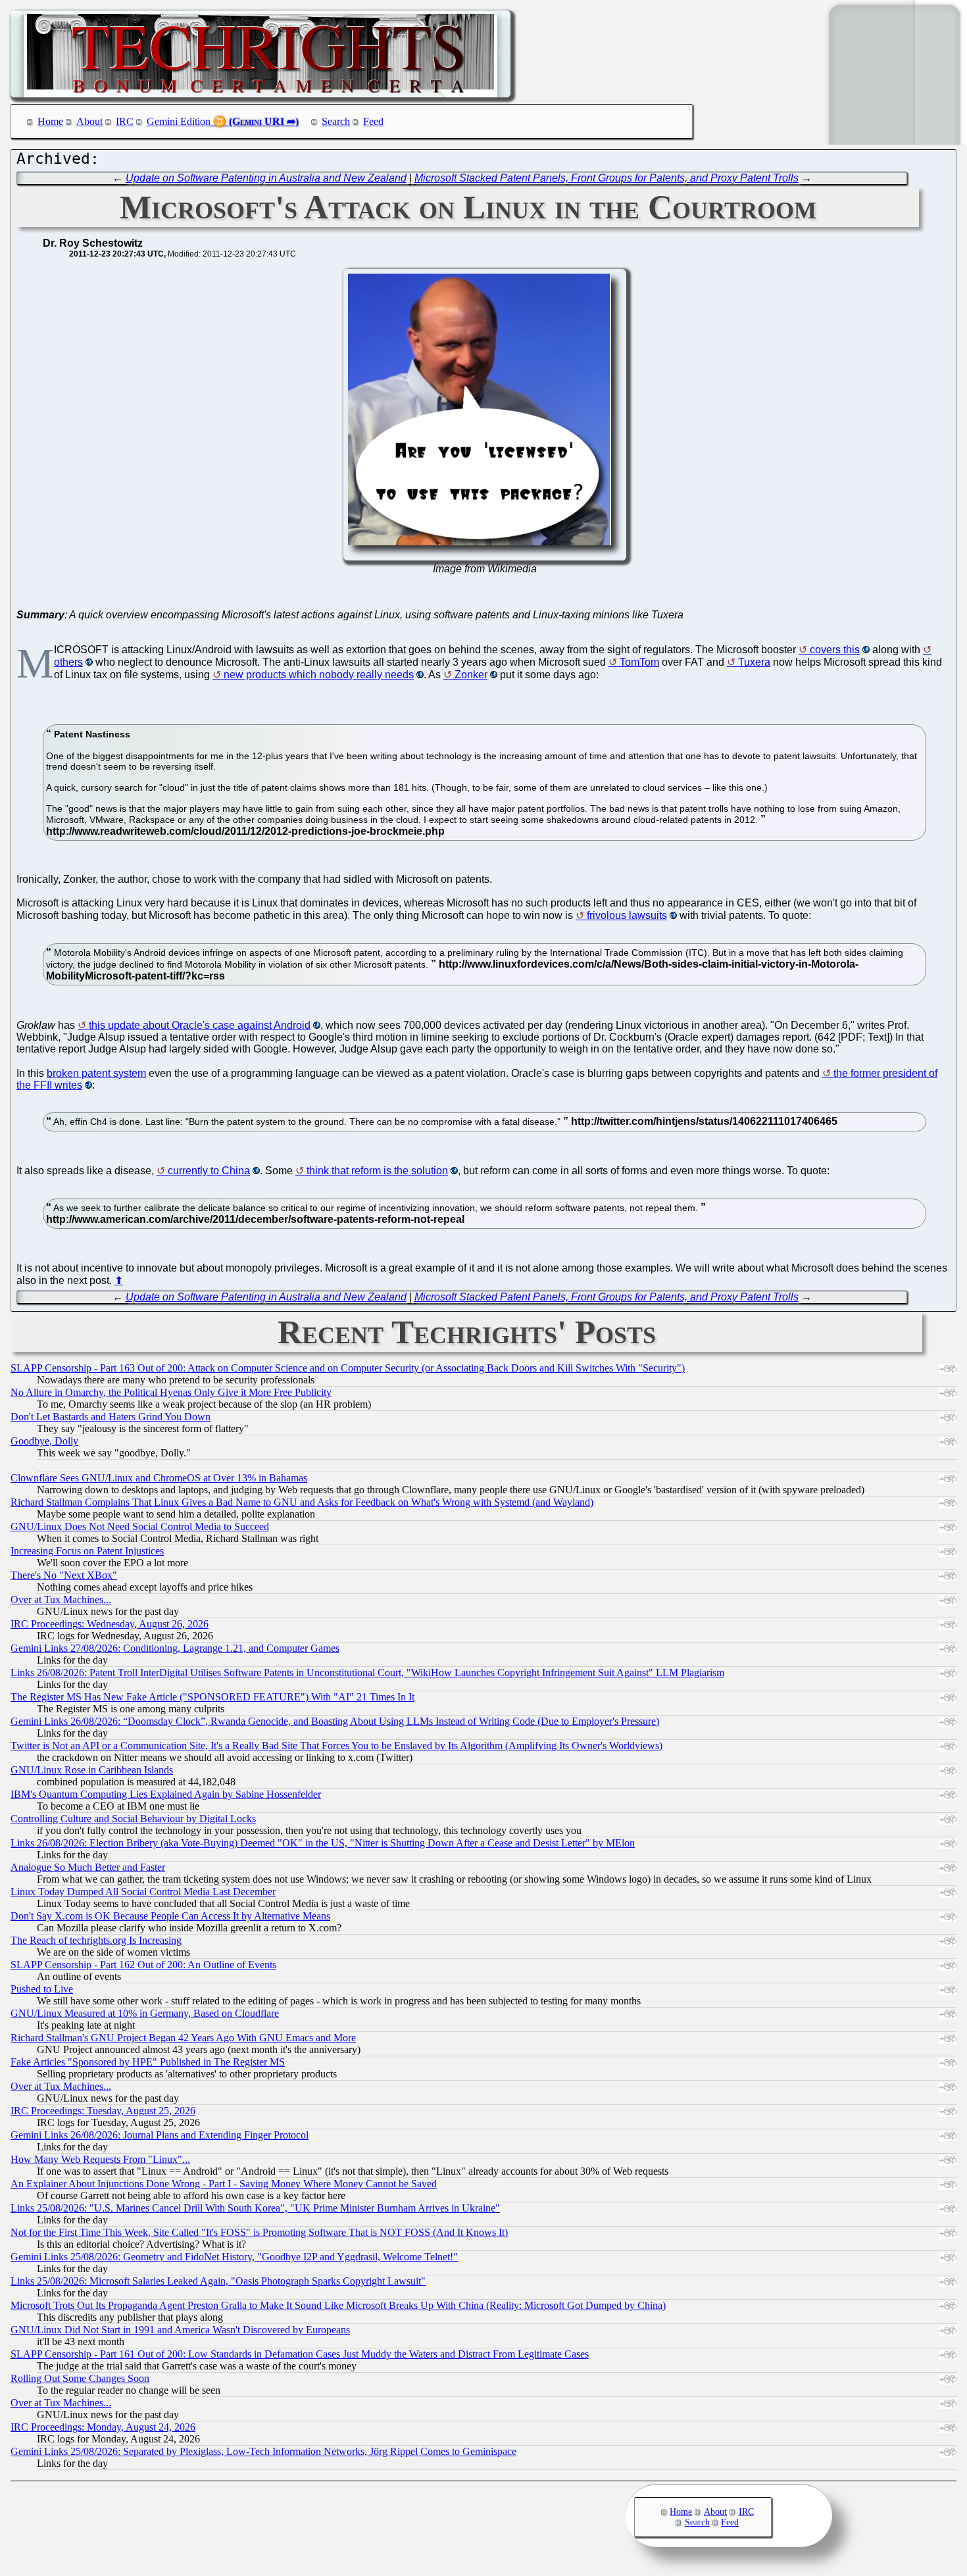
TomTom (639, 662)
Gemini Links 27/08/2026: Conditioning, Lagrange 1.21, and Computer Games (175, 1648)
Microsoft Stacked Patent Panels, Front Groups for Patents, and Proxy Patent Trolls (607, 178)
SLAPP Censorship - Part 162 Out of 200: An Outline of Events (143, 1965)
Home (50, 121)
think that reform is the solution (377, 1171)
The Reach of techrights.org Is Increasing (96, 1940)
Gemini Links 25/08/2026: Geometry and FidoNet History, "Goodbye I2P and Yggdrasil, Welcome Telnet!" (234, 2257)
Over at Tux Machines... (61, 1599)
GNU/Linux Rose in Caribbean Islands (92, 1770)
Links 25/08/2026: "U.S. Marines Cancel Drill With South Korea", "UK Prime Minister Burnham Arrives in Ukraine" (255, 2208)
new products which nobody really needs (319, 675)
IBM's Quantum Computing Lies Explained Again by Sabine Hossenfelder (166, 1794)
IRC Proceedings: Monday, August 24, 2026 (103, 2427)
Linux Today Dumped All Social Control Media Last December (143, 1892)
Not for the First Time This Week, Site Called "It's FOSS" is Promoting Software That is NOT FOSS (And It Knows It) (259, 2232)
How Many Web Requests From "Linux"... (100, 2159)
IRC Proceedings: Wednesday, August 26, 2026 (110, 1624)
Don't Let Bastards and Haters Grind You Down (111, 1417)
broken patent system (96, 1073)
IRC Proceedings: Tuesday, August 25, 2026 (103, 2111)
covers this (835, 650)
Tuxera (754, 662)
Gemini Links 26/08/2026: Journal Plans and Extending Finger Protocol (160, 2135)
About (89, 121)
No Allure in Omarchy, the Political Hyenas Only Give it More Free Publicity (171, 1392)
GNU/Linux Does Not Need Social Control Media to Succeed (140, 1526)
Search (336, 121)
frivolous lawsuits (627, 915)
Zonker (471, 675)
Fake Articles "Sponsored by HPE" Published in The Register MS (148, 2062)
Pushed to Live (42, 1989)
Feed (373, 121)
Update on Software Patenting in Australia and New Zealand (266, 178)
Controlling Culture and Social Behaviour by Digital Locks (133, 1819)
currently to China (209, 1171)
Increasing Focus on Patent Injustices (87, 1551)
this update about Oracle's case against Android (200, 1025)
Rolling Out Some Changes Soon (80, 2378)
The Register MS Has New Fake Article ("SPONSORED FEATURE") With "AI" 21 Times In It (212, 1697)
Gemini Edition (179, 121)
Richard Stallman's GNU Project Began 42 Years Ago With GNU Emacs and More (183, 2038)
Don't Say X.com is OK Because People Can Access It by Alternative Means (170, 1916)
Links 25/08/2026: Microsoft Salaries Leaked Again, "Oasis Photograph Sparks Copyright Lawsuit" (218, 2281)
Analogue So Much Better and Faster (88, 1867)
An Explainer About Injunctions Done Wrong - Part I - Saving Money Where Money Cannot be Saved (224, 2184)
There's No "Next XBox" (64, 1575)
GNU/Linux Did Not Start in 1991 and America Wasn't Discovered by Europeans (180, 2330)
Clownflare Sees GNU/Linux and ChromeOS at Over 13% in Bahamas (159, 1478)
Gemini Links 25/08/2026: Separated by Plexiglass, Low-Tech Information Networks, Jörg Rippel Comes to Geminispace (263, 2451)
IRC (125, 121)
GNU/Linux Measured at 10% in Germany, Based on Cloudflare (145, 2013)
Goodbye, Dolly (44, 1441)
